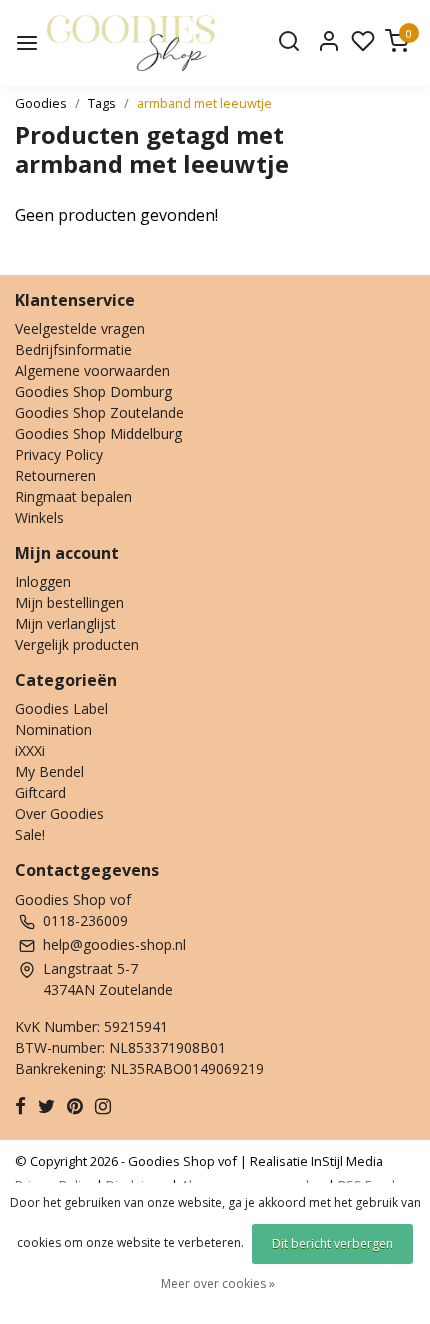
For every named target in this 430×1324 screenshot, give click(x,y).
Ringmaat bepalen (73, 496)
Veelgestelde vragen (80, 328)
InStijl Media (345, 1161)
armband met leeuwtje (204, 103)
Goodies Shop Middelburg (98, 433)
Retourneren (55, 475)
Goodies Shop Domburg (93, 391)
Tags (102, 103)
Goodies (41, 103)
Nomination (53, 729)
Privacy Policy (59, 454)
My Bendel (49, 771)
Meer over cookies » (218, 1283)
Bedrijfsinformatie (73, 349)
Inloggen (43, 581)
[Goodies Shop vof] (131, 43)
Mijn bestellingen (69, 602)
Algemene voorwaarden (92, 370)
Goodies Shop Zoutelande (99, 412)
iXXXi (30, 750)
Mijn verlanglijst (65, 623)
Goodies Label (61, 708)
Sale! (30, 834)
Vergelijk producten (77, 644)
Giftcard (40, 792)
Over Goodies (59, 813)
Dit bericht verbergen (332, 1243)
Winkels (39, 517)
